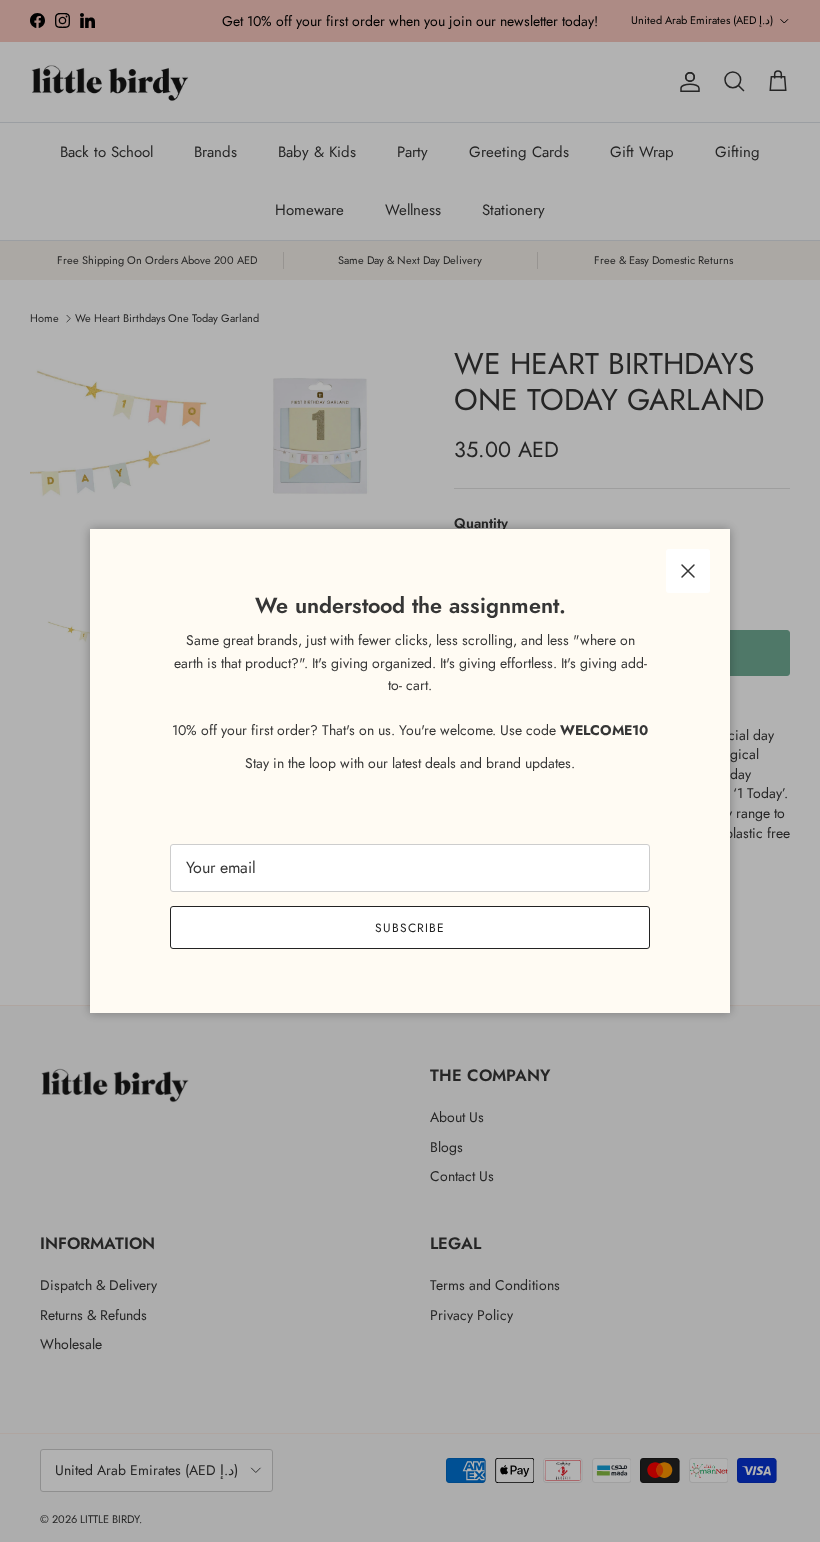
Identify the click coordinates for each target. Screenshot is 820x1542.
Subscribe (410, 928)
